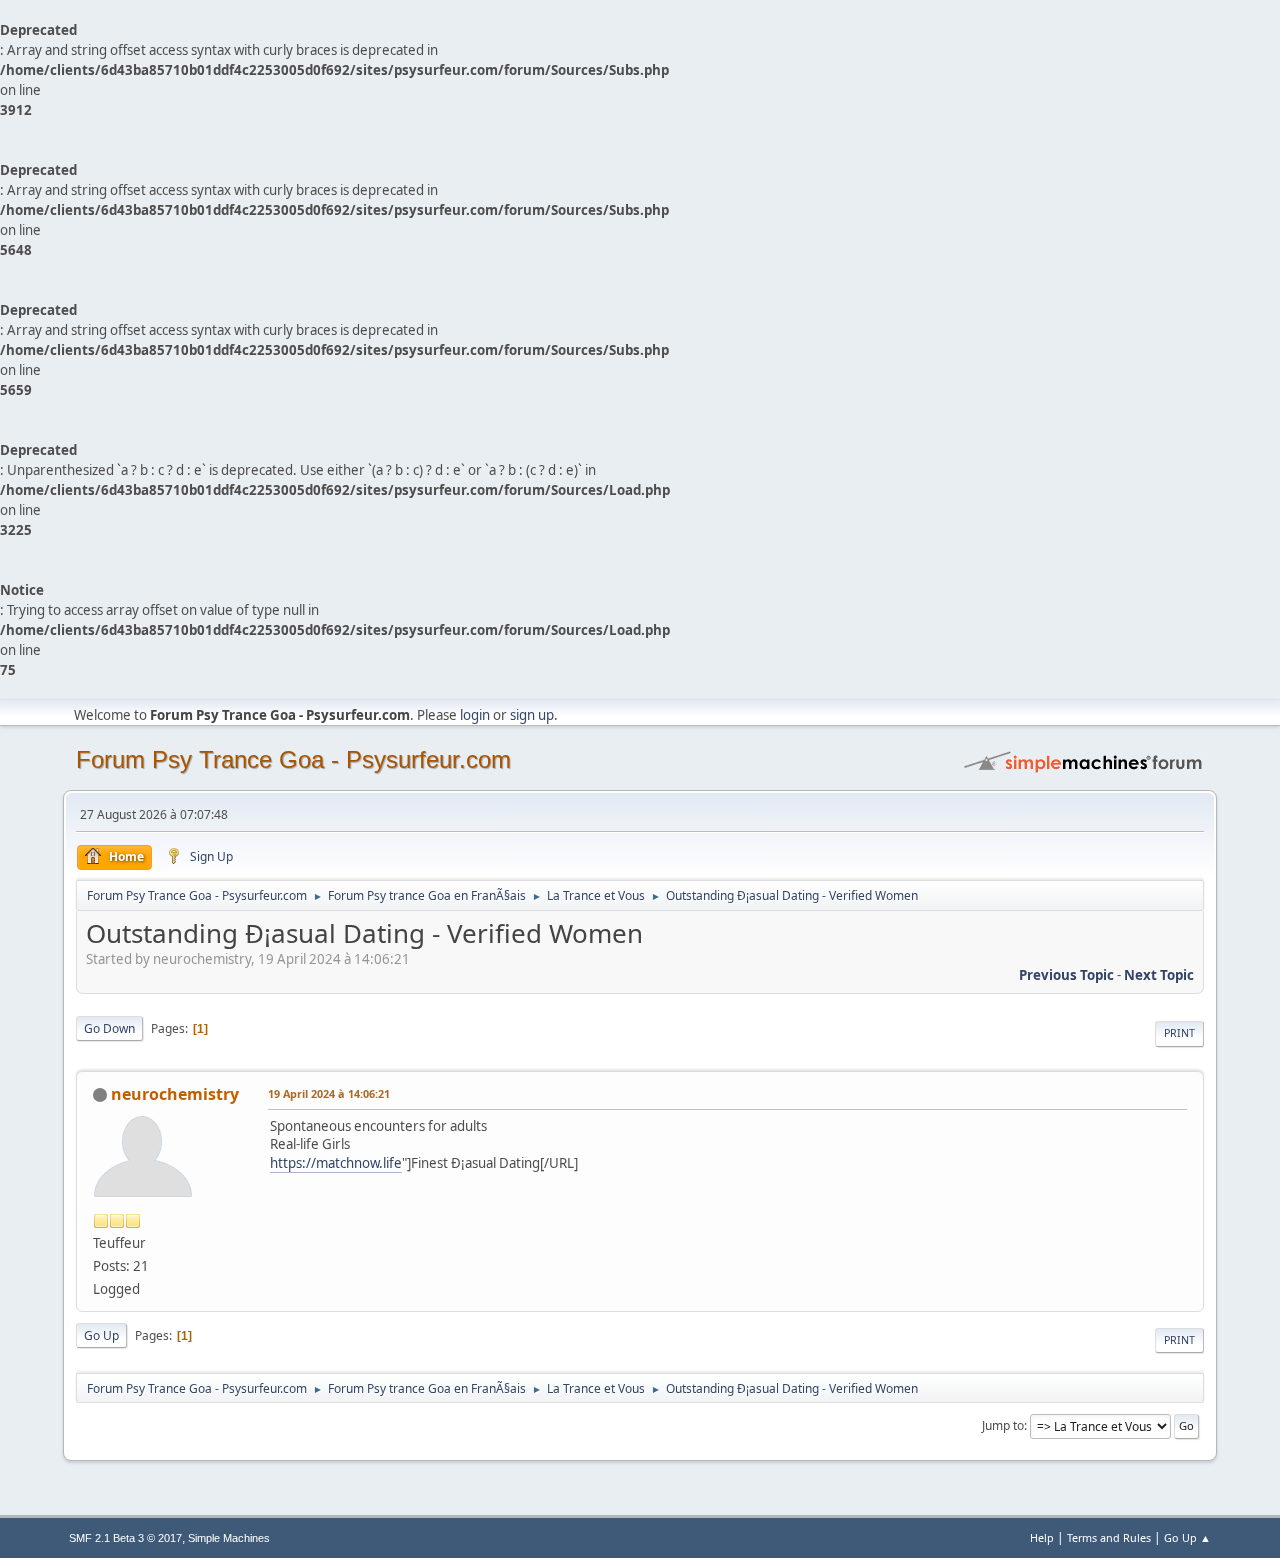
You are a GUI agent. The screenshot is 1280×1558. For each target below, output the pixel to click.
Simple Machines (229, 1538)
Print (1179, 1033)
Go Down (109, 1028)
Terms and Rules (1109, 1537)
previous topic (1066, 975)
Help (1042, 1537)
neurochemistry (175, 1094)
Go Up (101, 1335)
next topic (1159, 975)
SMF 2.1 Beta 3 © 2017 (125, 1538)
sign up (532, 715)
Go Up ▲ (1187, 1537)
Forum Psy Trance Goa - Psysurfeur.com (293, 759)
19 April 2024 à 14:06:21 (329, 1093)
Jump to (1003, 1425)
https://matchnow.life (336, 1163)
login (475, 715)
